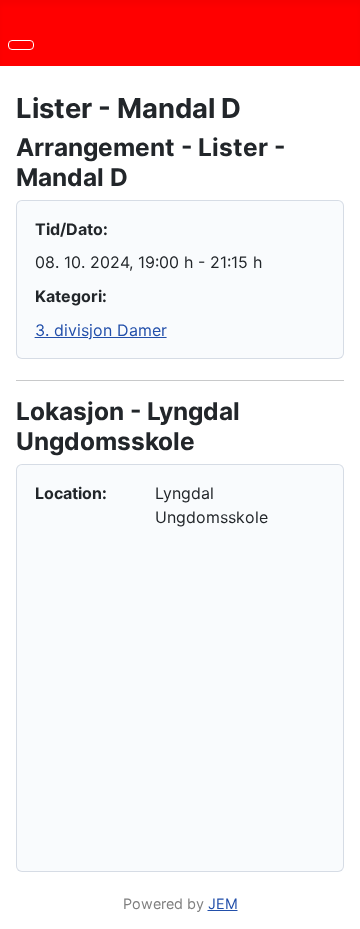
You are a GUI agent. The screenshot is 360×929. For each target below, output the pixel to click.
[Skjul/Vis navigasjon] (21, 45)
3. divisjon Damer (101, 330)
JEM (223, 903)
